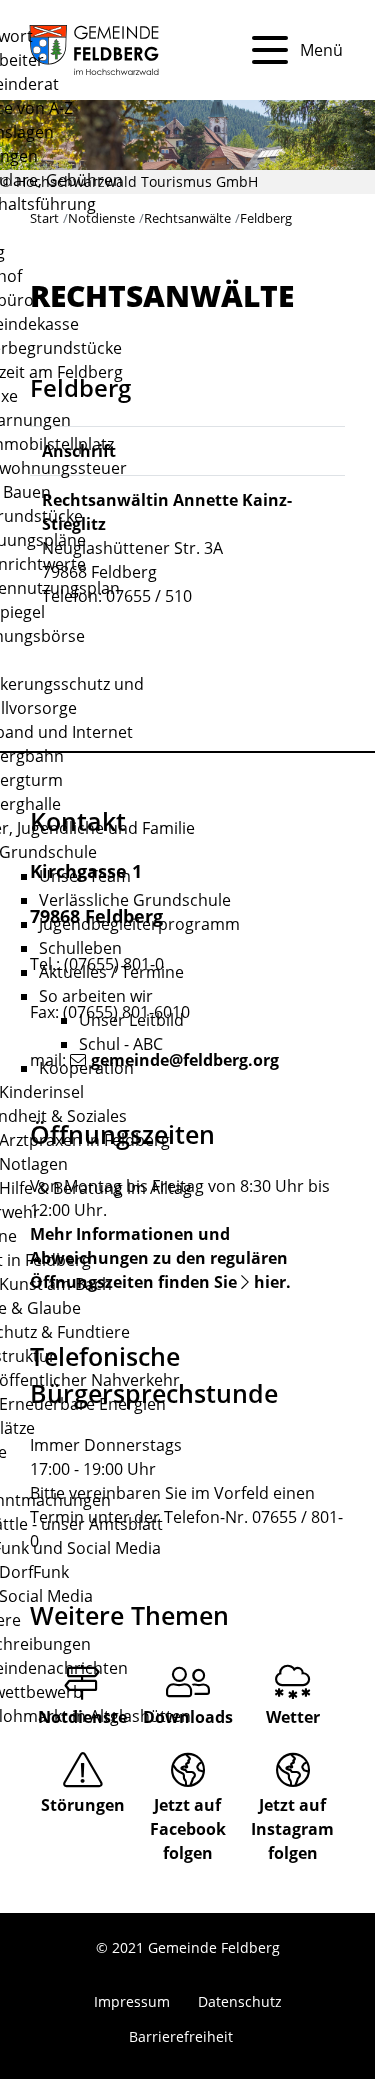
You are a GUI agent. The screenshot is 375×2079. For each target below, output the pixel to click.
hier (270, 1282)
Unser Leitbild (131, 1020)
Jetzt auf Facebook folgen (188, 1829)
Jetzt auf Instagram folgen (292, 1829)
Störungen (83, 1805)
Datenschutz (240, 2001)
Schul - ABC (121, 1044)
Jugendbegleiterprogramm (139, 924)
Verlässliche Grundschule (135, 900)
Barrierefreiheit (181, 2036)
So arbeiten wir (96, 996)
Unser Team (85, 876)
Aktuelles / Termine (111, 972)
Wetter (293, 1717)
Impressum (132, 2001)
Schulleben (80, 948)
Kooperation (86, 1068)
